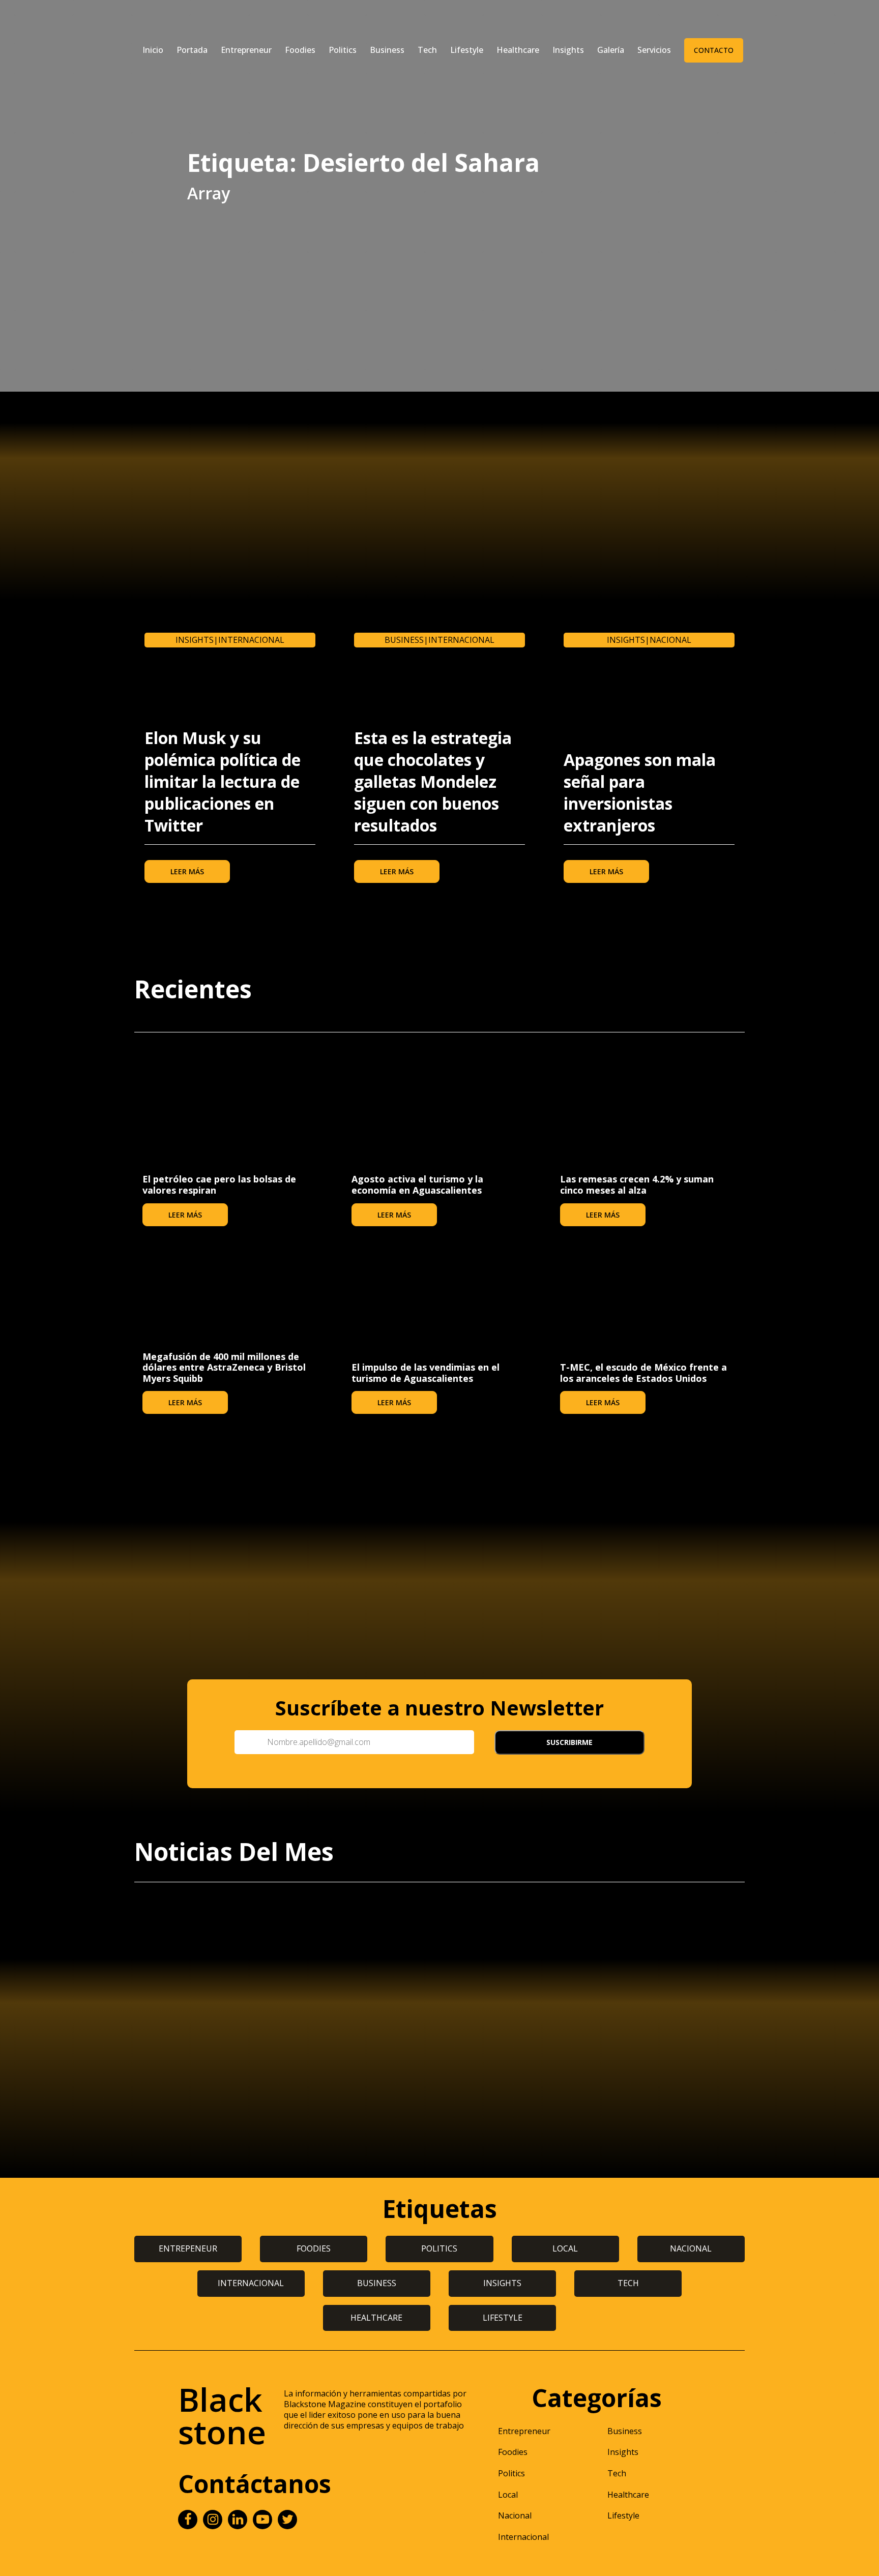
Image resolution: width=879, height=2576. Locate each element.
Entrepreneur (246, 50)
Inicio (153, 50)
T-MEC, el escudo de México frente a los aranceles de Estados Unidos (643, 1373)
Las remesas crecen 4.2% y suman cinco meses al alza (637, 1185)
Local (508, 2495)
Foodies (300, 50)
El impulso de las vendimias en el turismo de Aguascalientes (426, 1373)
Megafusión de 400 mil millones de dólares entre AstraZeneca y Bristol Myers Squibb (224, 1367)
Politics (343, 50)
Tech (427, 50)
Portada (192, 50)
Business (387, 50)
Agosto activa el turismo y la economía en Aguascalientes (417, 1185)
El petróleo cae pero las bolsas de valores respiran (219, 1185)
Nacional (670, 640)
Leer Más (187, 871)
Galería (611, 50)
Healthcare (518, 50)
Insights (568, 50)
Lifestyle (467, 50)
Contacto (714, 50)
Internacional (251, 640)
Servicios (654, 50)
